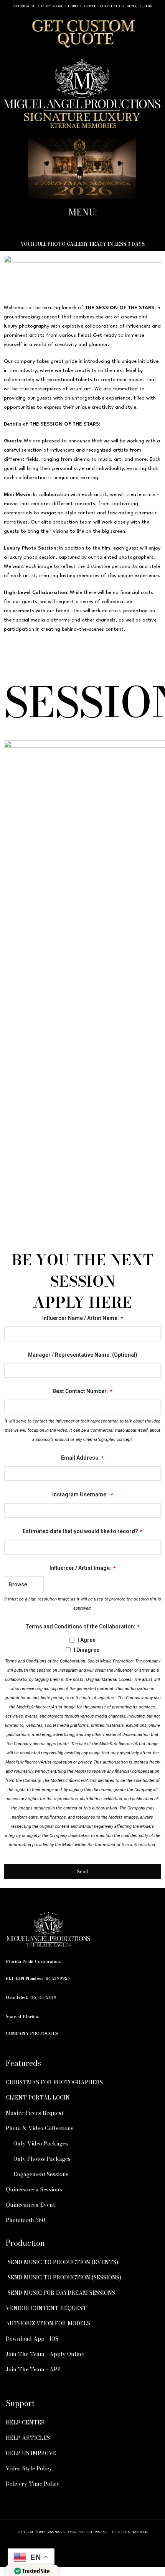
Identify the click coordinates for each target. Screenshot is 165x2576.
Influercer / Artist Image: (82, 1568)
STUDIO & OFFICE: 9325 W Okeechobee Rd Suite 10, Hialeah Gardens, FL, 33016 (82, 6)
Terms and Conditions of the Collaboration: (82, 1627)
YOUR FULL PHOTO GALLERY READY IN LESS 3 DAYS (82, 244)
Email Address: (82, 1458)
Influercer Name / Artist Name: (83, 1318)
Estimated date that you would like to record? (82, 1531)
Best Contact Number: (82, 1391)
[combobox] (82, 1547)
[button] (82, 226)
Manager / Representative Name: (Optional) (83, 1355)
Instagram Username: (83, 1494)
